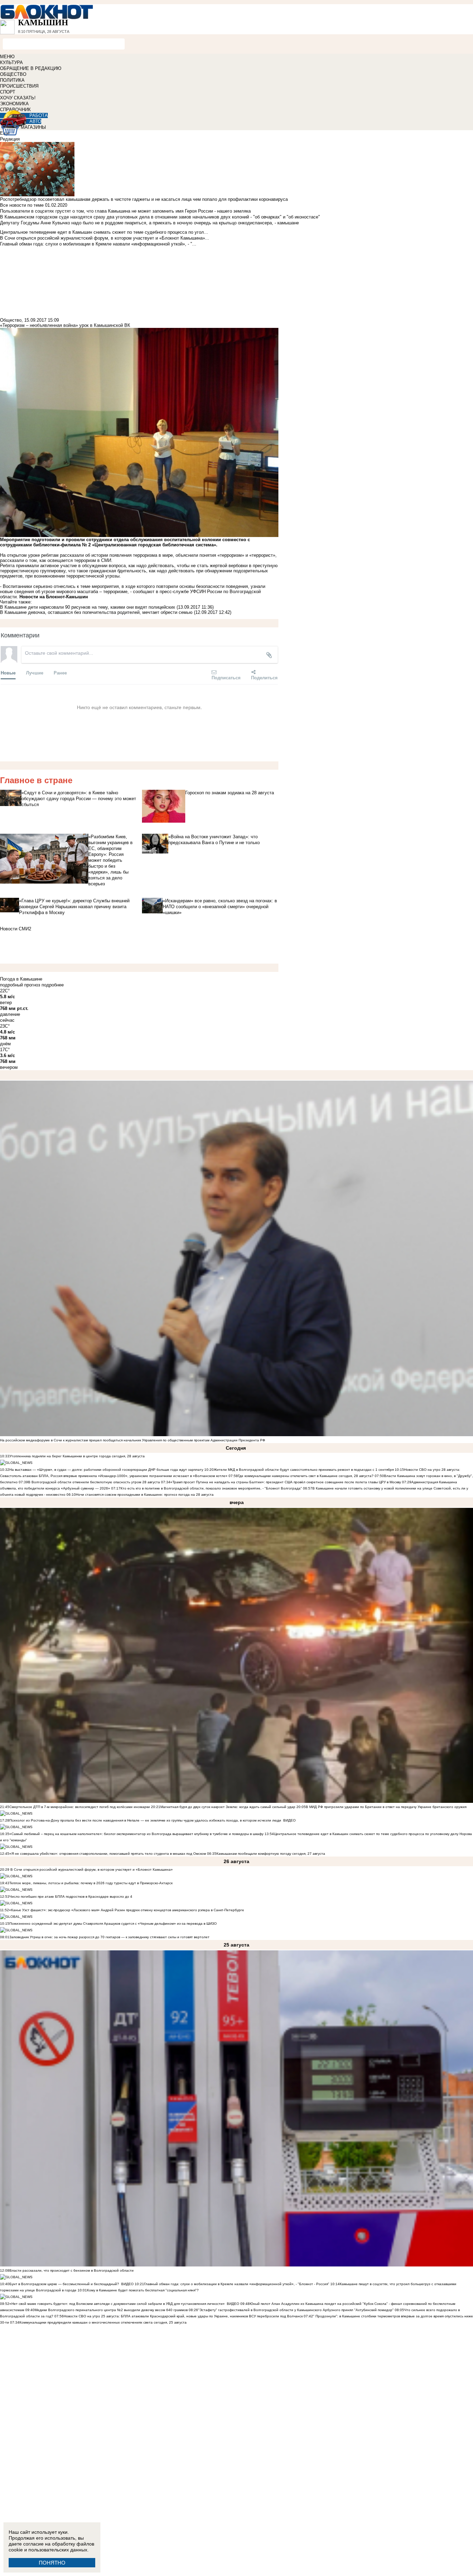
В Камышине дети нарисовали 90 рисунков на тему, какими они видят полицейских (88, 607)
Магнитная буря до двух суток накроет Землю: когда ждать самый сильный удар (228, 1807)
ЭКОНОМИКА (14, 104)
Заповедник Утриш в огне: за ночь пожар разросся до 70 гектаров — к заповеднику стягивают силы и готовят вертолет (109, 1937)
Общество (11, 320)
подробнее (53, 985)
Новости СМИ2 (16, 929)
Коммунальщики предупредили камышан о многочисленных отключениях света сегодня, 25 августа (103, 2322)
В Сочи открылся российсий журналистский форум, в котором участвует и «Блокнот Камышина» (91, 1870)
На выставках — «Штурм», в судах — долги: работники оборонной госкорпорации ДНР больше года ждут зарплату (106, 1470)
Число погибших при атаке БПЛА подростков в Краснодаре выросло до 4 (71, 1897)
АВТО (35, 121)
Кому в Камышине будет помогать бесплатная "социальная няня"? (143, 2290)
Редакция (10, 139)
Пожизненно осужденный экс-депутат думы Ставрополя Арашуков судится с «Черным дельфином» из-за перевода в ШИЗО (113, 1924)
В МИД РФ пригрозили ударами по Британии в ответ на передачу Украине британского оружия (386, 1807)
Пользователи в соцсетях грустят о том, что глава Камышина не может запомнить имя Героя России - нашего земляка (125, 211)
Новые (8, 673)
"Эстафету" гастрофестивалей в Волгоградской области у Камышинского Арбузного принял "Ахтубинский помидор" (296, 2310)
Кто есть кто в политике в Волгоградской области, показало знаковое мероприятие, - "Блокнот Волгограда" (212, 1488)
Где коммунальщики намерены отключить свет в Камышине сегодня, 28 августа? (306, 1476)
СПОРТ (8, 92)
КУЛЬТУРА (11, 62)
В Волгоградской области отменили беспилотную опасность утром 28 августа (94, 1482)
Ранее (60, 673)
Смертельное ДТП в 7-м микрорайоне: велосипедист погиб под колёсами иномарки (80, 1807)
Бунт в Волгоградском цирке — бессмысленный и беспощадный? (64, 2284)
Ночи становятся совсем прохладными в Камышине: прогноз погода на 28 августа (145, 1495)
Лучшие (35, 673)
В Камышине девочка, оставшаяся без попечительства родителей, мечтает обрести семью (96, 612)
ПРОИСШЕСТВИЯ (19, 86)
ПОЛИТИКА (12, 80)
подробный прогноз (20, 985)
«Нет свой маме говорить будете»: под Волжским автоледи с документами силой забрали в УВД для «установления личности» (117, 2304)
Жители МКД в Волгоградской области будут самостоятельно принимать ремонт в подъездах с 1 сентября (304, 1470)
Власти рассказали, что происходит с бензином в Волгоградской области (72, 2270)
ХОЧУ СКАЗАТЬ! (18, 98)
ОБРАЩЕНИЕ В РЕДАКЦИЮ (31, 68)
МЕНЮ (7, 57)
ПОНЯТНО (52, 2563)
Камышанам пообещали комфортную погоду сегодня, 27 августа (271, 1854)
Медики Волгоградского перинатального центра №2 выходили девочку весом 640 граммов (112, 2310)
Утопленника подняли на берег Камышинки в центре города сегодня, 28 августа (77, 1456)
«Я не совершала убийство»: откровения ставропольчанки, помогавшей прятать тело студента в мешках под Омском (108, 1854)
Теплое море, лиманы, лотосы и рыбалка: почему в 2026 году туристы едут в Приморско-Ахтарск (91, 1883)
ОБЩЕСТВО (13, 74)
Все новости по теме (22, 205)
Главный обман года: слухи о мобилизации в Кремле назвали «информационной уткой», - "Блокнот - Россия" (237, 2284)
